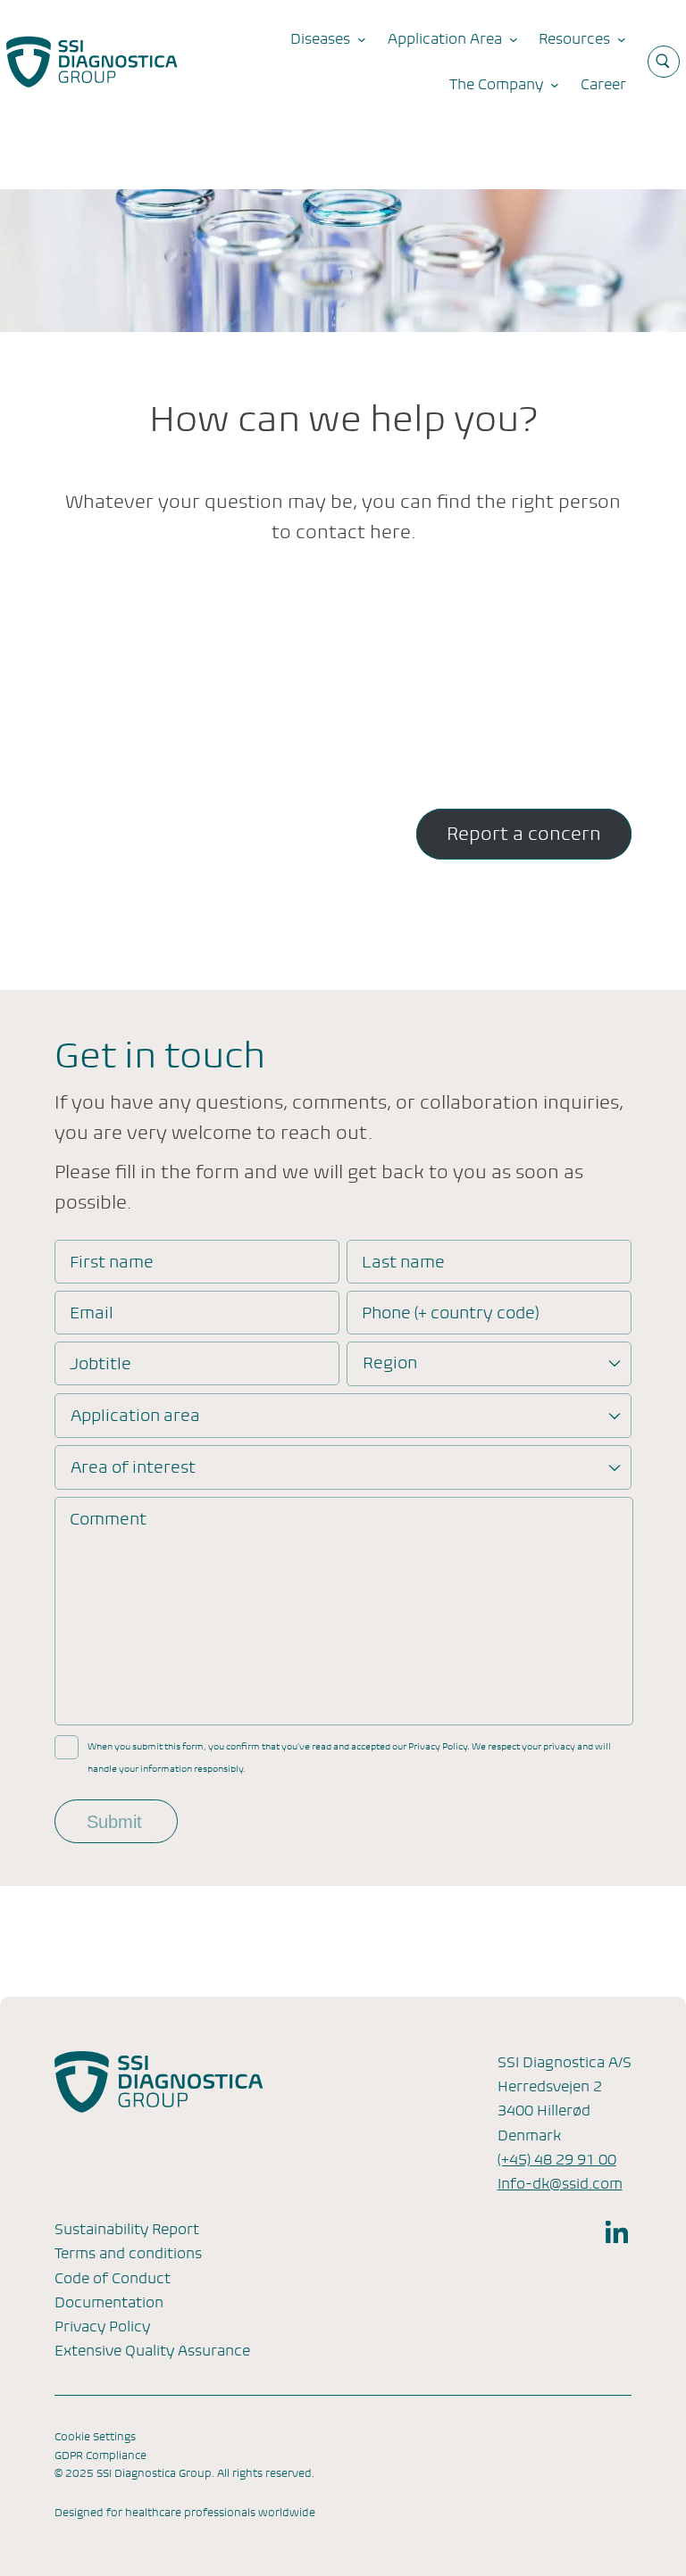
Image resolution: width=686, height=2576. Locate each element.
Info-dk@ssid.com (560, 2184)
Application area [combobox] (135, 1415)
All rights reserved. (266, 2473)
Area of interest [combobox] (133, 1467)
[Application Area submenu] (514, 39)
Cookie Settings (95, 2437)
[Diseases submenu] (362, 39)
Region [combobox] (390, 1363)
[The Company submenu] (555, 85)
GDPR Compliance (100, 2456)
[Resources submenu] (622, 39)
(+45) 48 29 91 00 (557, 2160)
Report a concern (524, 834)
